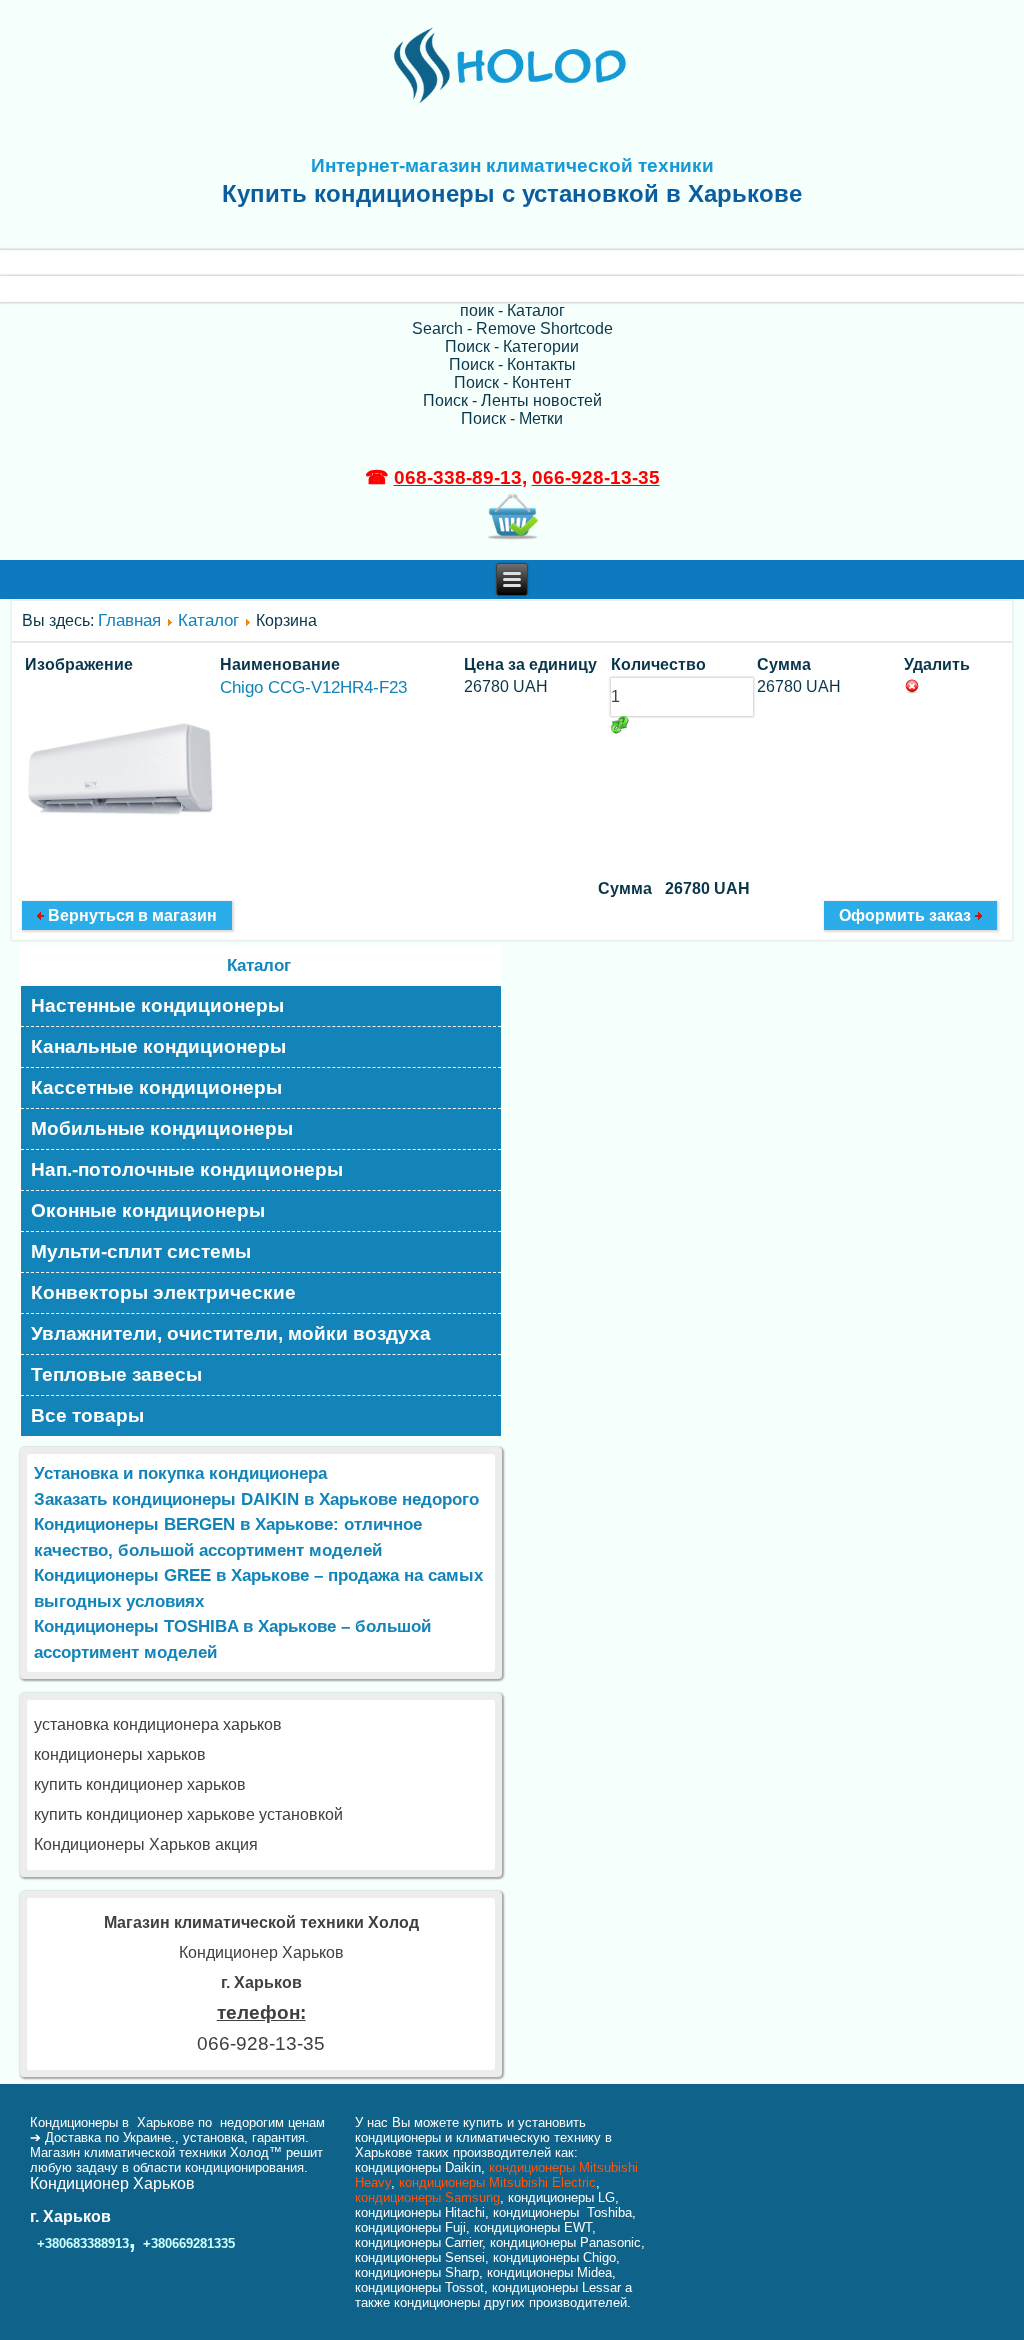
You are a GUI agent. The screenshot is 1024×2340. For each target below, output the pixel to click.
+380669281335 (189, 2243)
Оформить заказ (907, 915)
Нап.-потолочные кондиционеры (187, 1169)
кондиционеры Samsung (427, 2197)
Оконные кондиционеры (148, 1210)
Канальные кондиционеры (158, 1046)
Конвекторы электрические (163, 1292)
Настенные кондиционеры (157, 1005)
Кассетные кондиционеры (156, 1087)
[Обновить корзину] (620, 725)
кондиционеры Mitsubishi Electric (497, 2182)
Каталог (208, 620)
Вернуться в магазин (130, 915)
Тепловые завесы (116, 1374)
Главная (129, 620)
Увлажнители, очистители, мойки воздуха (231, 1333)
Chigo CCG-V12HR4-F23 (313, 687)
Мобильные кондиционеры (162, 1128)
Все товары (87, 1415)
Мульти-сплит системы (141, 1251)
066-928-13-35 (596, 477)
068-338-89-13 (458, 477)
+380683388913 (83, 2243)
